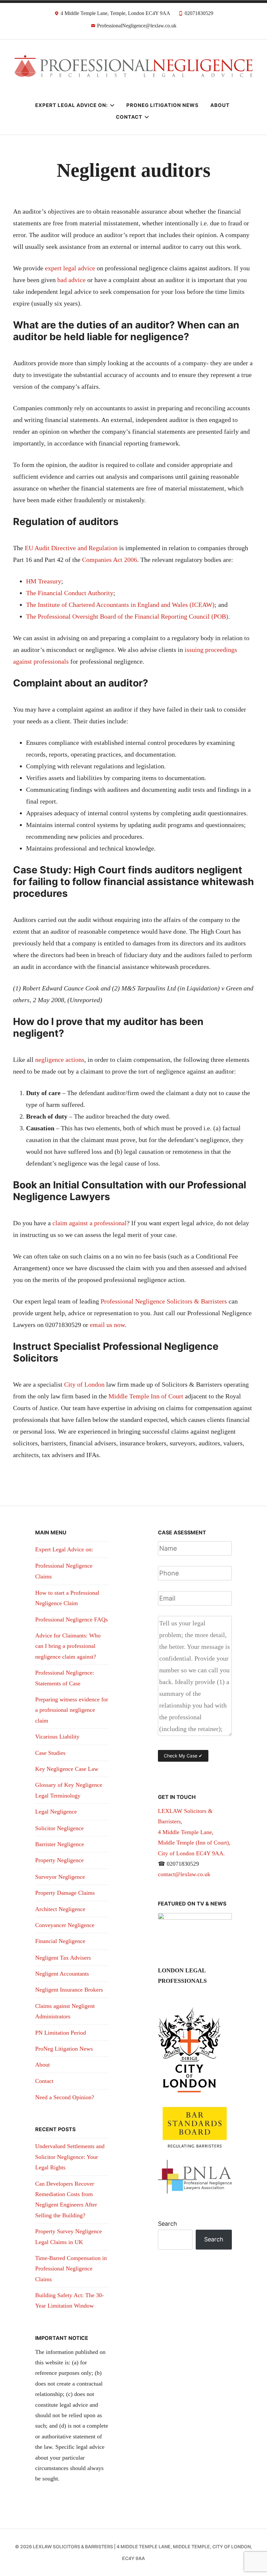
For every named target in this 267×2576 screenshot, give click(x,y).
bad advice (72, 280)
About (220, 105)
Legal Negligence (56, 1812)
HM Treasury (44, 581)
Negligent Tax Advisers (63, 1958)
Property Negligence (59, 1860)
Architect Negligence (60, 1909)
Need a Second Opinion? (65, 2097)
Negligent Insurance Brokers (69, 1990)
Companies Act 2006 (110, 560)
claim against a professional (89, 1223)
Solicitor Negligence (59, 1828)
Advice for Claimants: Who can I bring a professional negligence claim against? (68, 1646)
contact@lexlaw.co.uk (184, 1874)
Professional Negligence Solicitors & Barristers (164, 1301)
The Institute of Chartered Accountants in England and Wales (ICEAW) (120, 605)
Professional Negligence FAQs (71, 1619)
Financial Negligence (60, 1941)
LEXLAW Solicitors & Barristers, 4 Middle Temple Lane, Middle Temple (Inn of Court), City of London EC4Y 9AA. (194, 1832)
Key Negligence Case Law (67, 1769)
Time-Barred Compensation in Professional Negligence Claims (71, 2269)
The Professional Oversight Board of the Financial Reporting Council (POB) (127, 616)
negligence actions (60, 1060)
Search (168, 2224)
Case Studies (50, 1753)
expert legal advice (70, 268)
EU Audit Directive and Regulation (71, 548)
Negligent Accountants (62, 1974)
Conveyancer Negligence (65, 1925)
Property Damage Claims (65, 1893)
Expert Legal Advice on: (71, 105)
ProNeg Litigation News (162, 105)
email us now (107, 1325)
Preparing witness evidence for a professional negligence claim (72, 1710)
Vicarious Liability (57, 1737)
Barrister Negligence (60, 1844)
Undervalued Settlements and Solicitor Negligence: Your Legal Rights (70, 2157)
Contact (129, 117)
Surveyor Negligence (60, 1877)
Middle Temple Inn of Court (146, 1396)
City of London (84, 1384)
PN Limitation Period (61, 2033)
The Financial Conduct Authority (70, 593)
